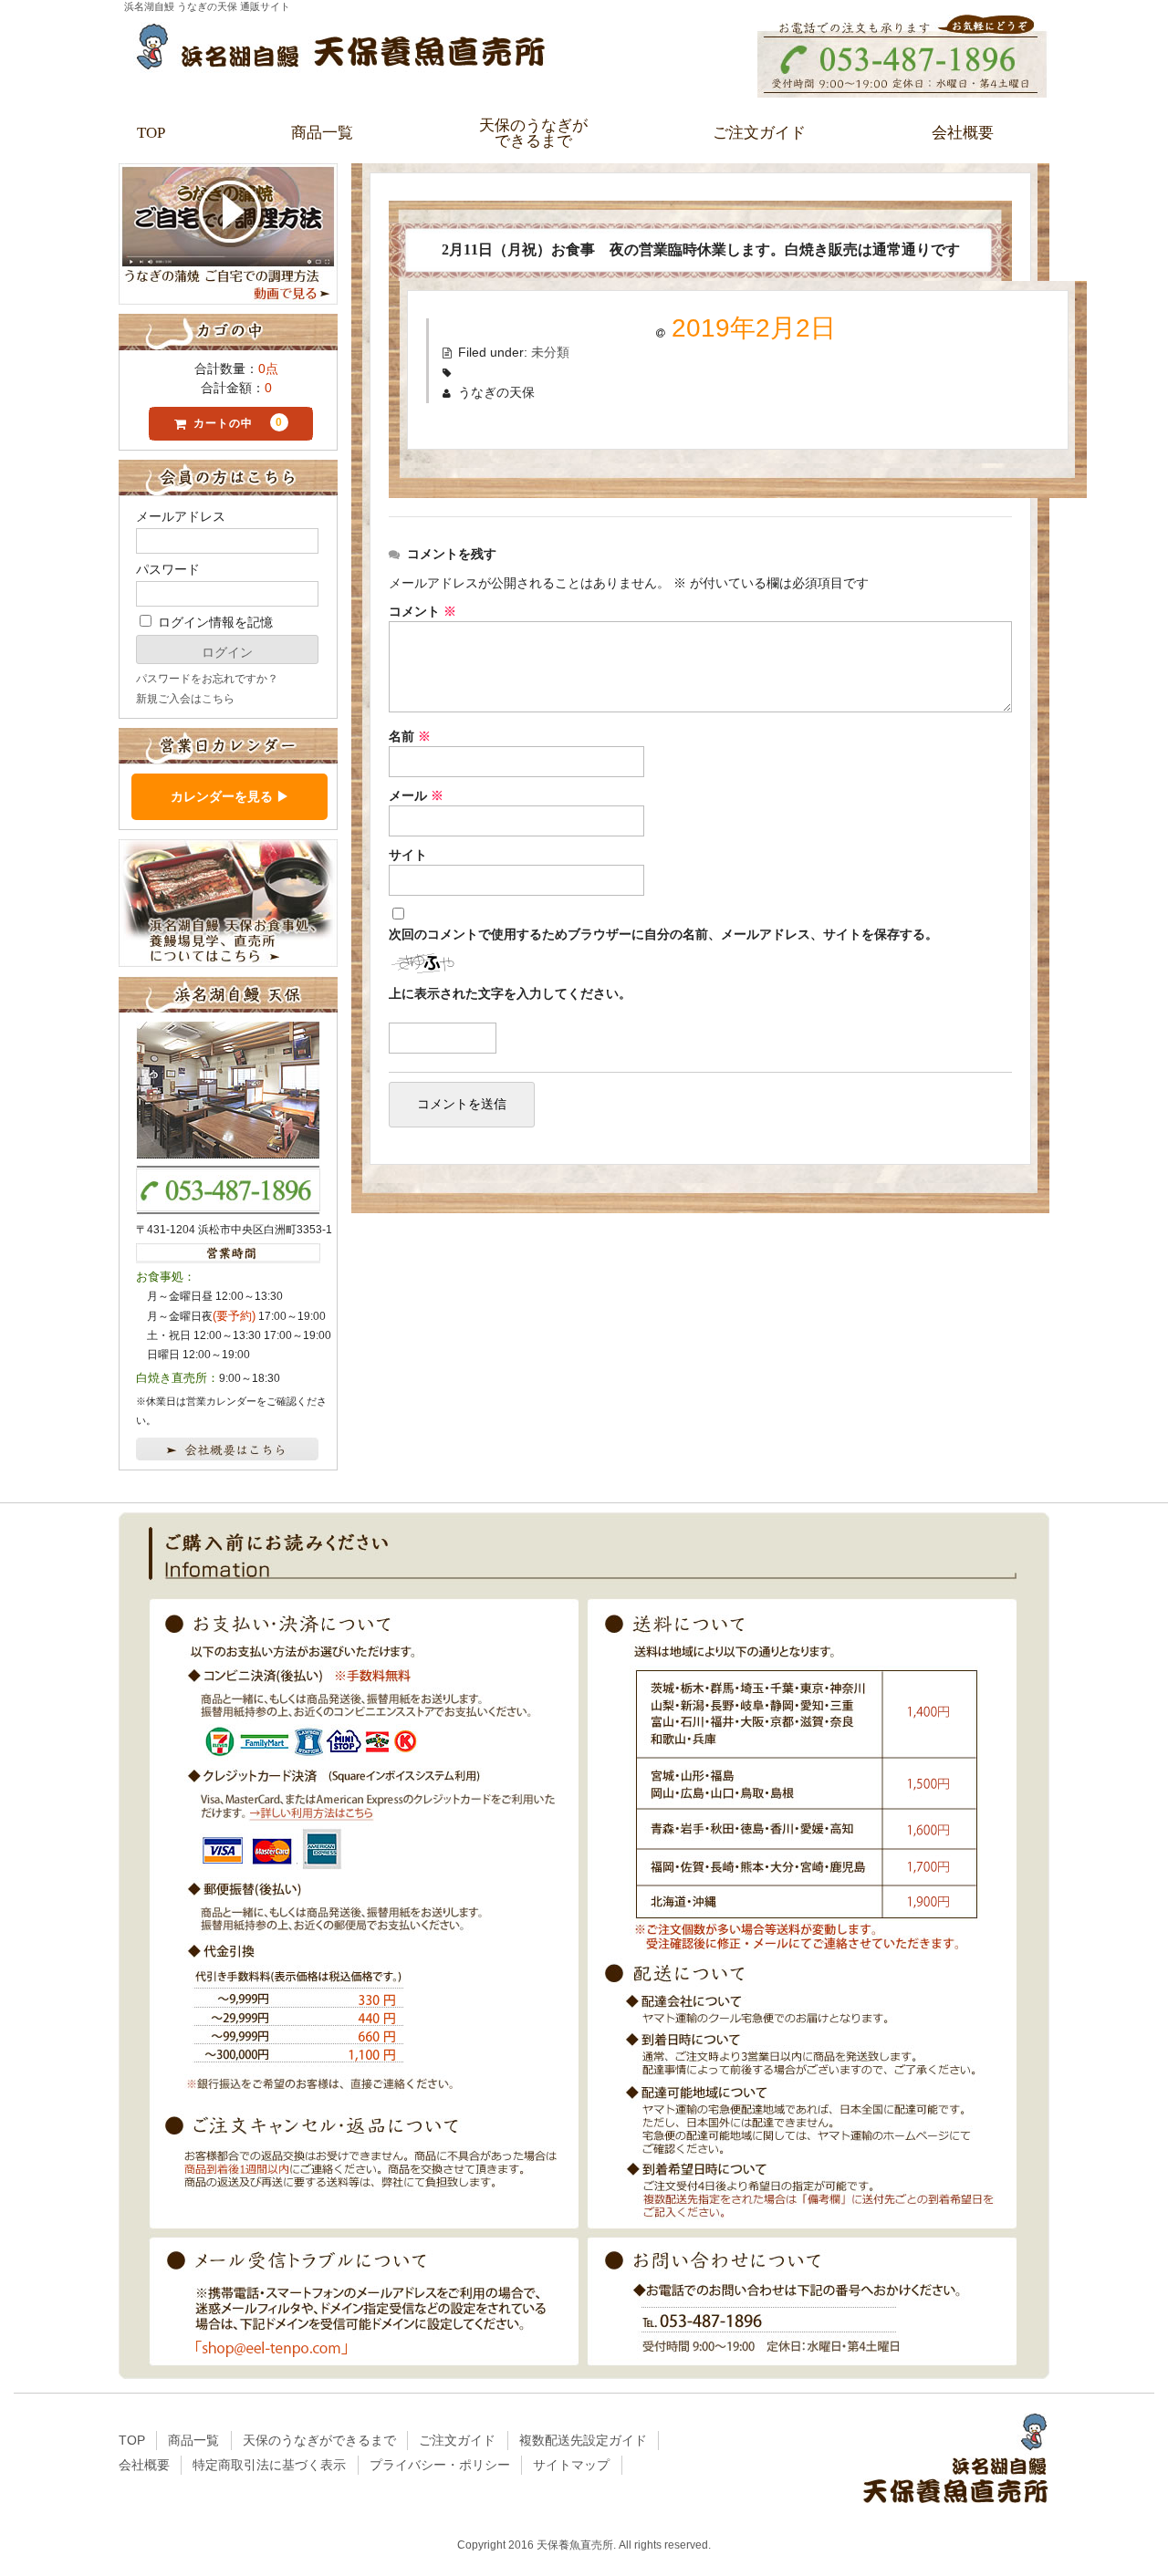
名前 (410, 736)
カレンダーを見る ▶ (230, 796)
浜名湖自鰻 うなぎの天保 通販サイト (207, 6)
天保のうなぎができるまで (533, 133)
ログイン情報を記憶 (214, 622)
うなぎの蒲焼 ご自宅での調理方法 (228, 234)
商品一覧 (322, 133)
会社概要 (963, 133)
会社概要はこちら (227, 1449)
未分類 (550, 352)
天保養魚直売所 (956, 2486)
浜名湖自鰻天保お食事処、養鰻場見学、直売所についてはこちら (228, 903)
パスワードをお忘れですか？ (207, 679)
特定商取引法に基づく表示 (269, 2465)
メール (416, 795)
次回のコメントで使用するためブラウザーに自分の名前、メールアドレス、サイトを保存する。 (663, 934)
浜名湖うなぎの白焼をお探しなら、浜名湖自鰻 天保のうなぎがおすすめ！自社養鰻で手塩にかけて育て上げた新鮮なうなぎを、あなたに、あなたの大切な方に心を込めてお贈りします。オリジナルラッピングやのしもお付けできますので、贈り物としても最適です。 (347, 60)
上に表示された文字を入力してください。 (510, 993)
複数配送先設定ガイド (583, 2440)
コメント (422, 611)
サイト (408, 855)
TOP (151, 133)
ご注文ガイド (759, 133)
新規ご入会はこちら (185, 699)
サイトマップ (571, 2465)
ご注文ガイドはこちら (584, 1964)
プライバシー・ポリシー (440, 2465)
